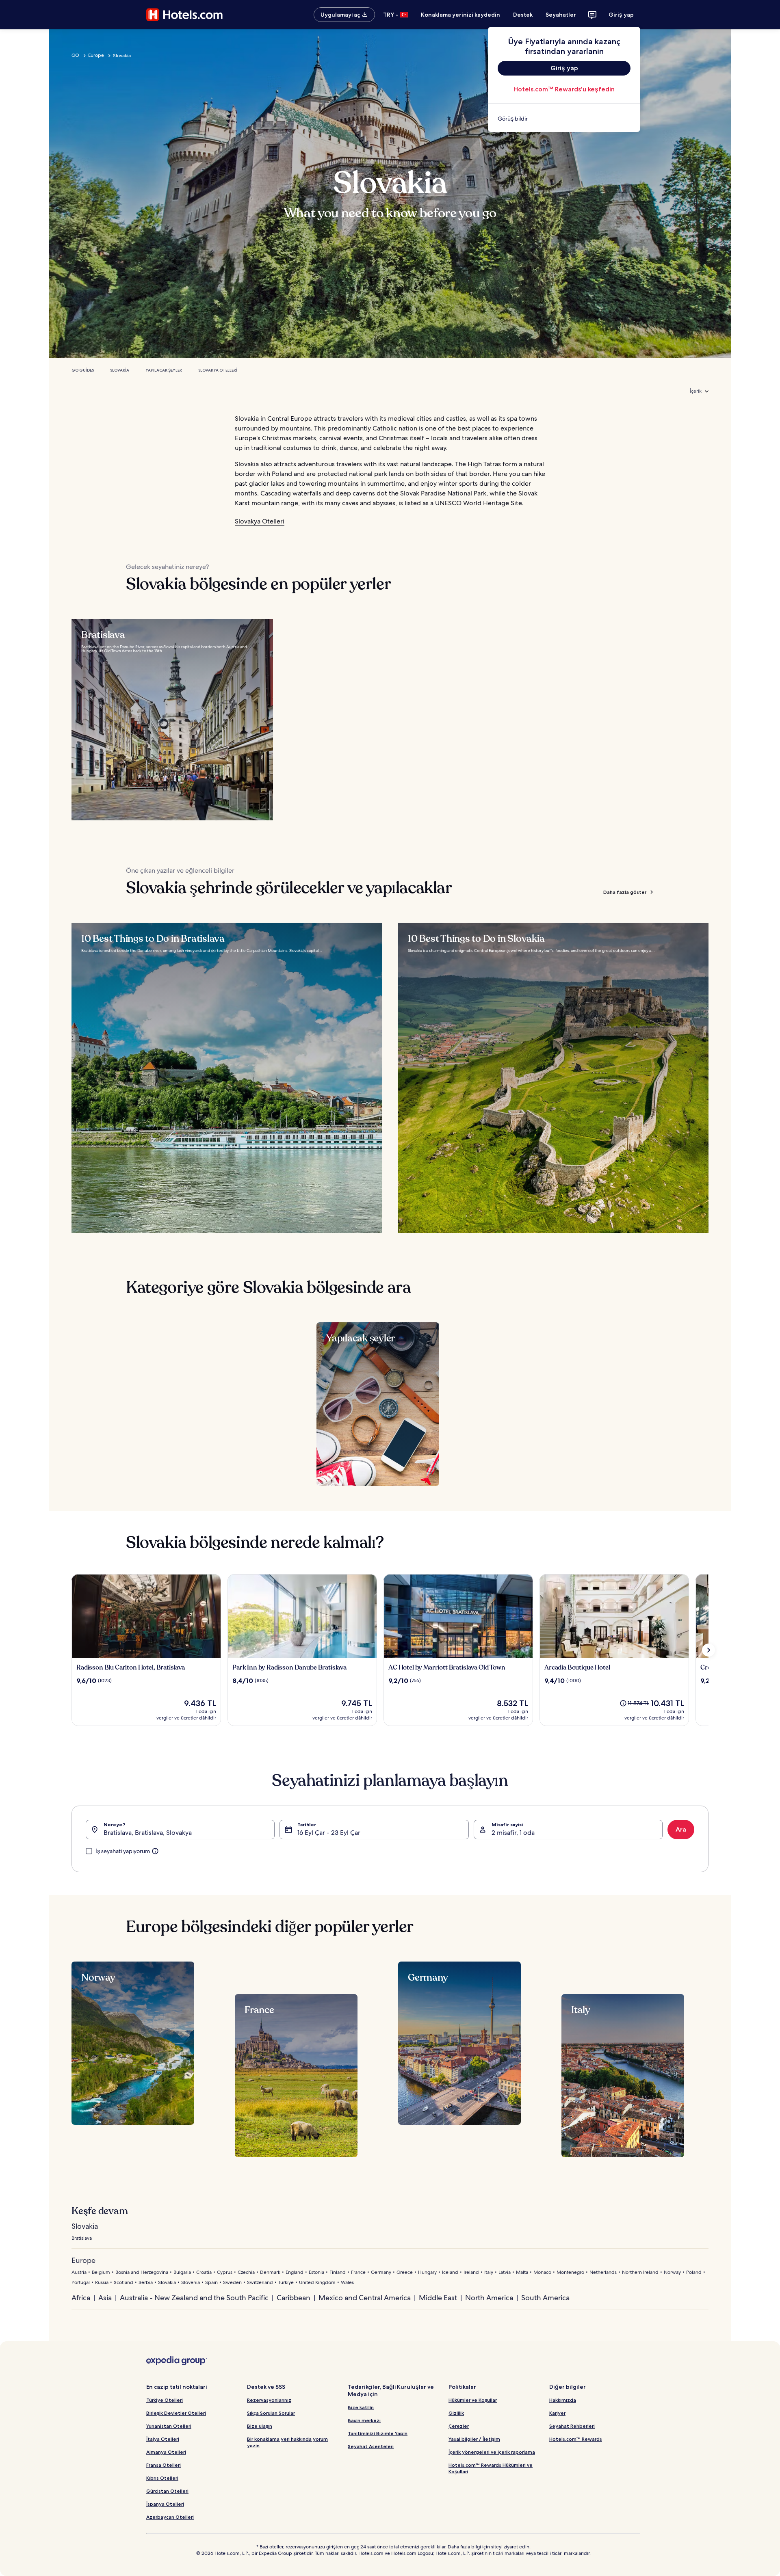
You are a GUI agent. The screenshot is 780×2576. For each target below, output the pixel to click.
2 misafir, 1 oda (513, 1833)
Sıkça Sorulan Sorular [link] (271, 2413)
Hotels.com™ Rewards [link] (576, 2439)
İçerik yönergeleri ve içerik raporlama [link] (492, 2452)
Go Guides (83, 370)
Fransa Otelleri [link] (164, 2465)
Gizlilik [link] (456, 2413)
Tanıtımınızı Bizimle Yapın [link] (378, 2433)
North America (489, 2298)
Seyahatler (561, 15)
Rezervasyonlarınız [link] (269, 2400)
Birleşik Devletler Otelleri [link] (176, 2413)
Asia (105, 2298)
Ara (681, 1829)
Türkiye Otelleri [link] (165, 2400)
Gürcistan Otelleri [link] (167, 2491)
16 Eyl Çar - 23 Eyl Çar (329, 1833)
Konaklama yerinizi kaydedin (460, 15)
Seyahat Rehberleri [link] (572, 2426)
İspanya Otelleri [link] (165, 2504)
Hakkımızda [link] (563, 2400)
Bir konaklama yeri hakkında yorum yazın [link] (287, 2442)
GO (75, 55)
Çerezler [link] (459, 2426)
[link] (564, 119)
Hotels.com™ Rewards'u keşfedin (564, 89)
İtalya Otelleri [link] (163, 2439)
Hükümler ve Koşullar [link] (473, 2400)
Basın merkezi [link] (364, 2420)
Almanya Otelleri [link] (166, 2452)
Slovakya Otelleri (218, 370)
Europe (96, 55)
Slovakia (120, 370)
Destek (523, 15)
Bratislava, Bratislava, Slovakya (148, 1833)
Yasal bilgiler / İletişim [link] (474, 2439)
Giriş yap (621, 15)
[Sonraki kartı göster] (708, 1650)
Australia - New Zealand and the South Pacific (194, 2298)
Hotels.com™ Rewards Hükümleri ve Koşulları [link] (491, 2468)
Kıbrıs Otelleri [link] (162, 2478)
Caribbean (294, 2298)
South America (545, 2298)
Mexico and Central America (365, 2298)
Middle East (438, 2298)
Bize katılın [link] (361, 2407)
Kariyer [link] (557, 2413)
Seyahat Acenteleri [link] (371, 2446)
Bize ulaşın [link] (260, 2426)
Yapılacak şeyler (164, 370)
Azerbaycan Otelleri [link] (170, 2517)
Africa (81, 2298)
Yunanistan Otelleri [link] (169, 2426)
